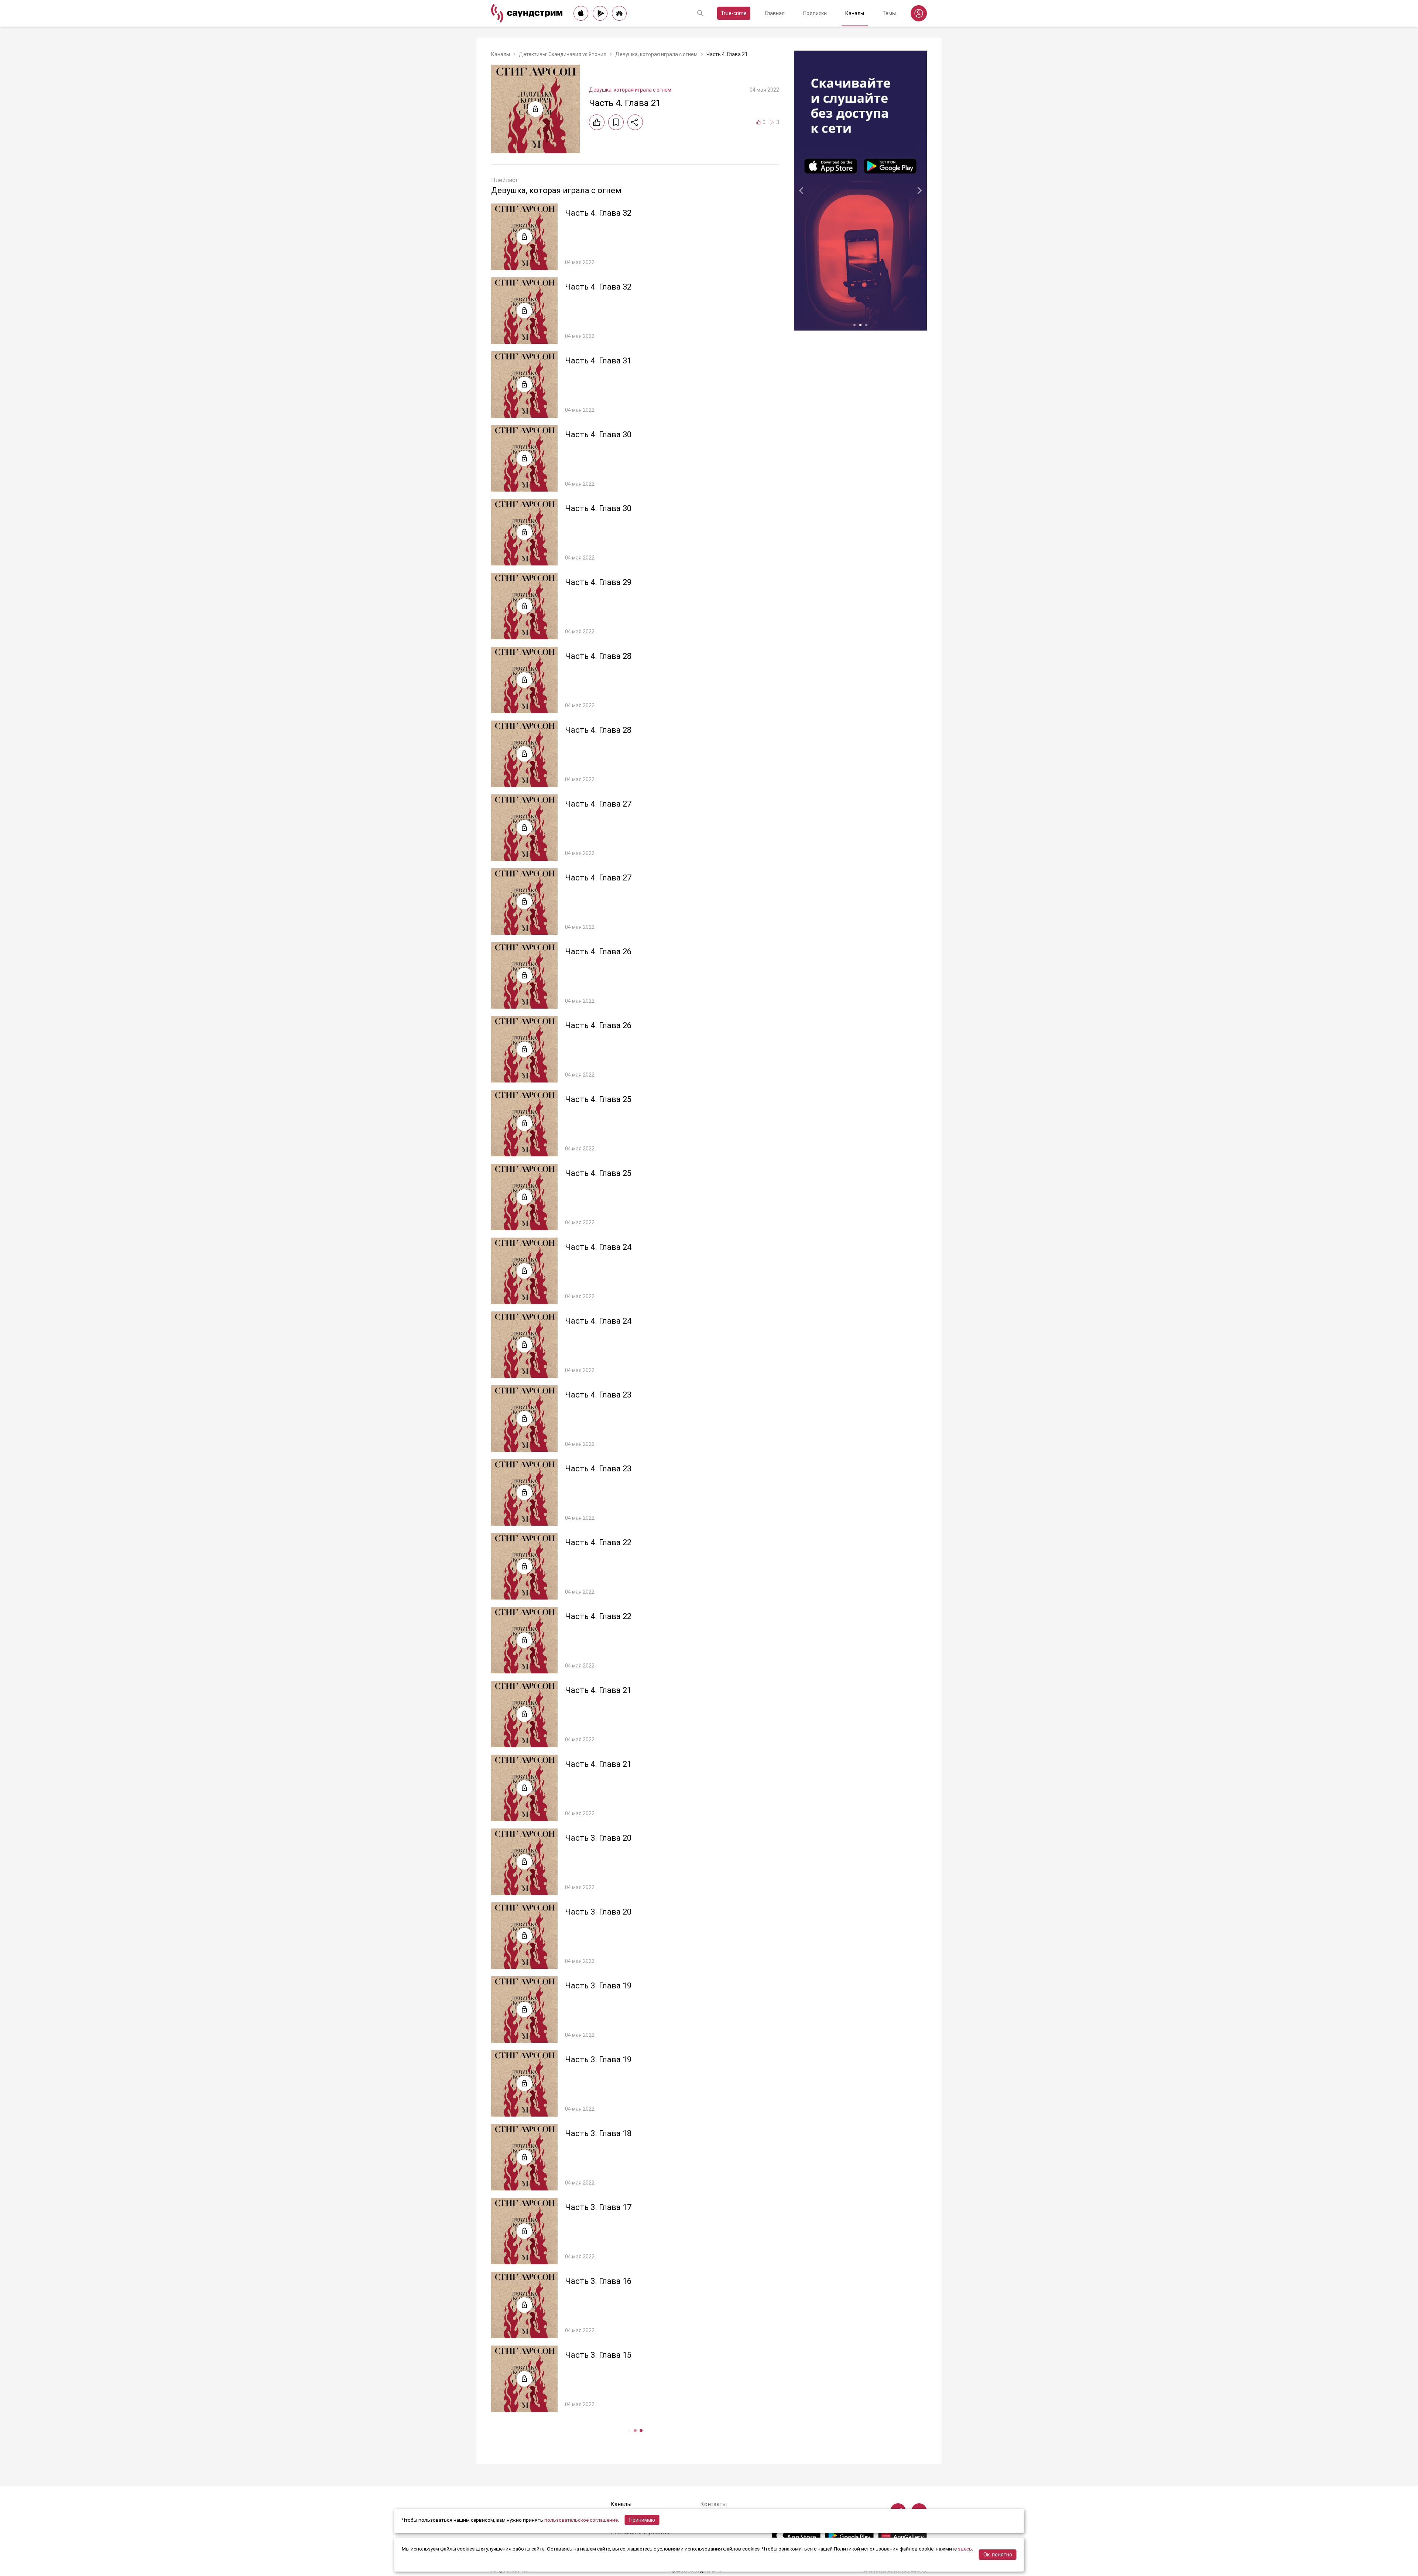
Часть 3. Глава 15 (598, 2355)
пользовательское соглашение (581, 2520)
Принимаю (642, 2520)
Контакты (714, 2504)
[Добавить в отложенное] (616, 122)
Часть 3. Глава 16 (598, 2281)
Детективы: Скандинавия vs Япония (563, 54)
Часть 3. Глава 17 (598, 2207)
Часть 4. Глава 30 (598, 435)
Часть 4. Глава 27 (598, 804)
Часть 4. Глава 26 (598, 952)
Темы (889, 13)
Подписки (815, 13)
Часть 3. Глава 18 (598, 2133)
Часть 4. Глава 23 (598, 1395)
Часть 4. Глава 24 (598, 1247)
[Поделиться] (635, 122)
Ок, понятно (998, 2555)
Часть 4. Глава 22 (598, 1542)
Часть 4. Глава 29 (598, 582)
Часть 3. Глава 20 (598, 1838)
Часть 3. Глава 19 (598, 1986)
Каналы (855, 13)
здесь (965, 2549)
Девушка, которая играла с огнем (656, 54)
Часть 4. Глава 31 (598, 361)
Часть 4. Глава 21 (598, 1690)
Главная (775, 13)
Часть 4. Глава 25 (598, 1099)
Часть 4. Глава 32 (598, 213)
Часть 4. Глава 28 (598, 656)
